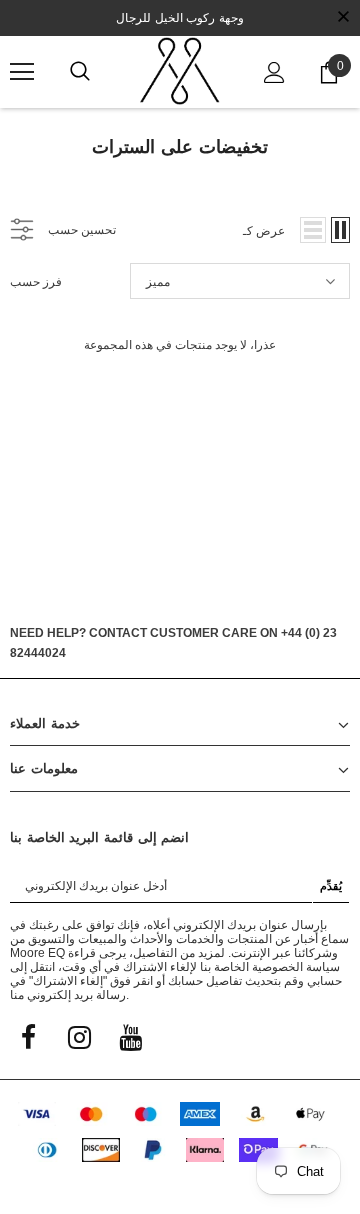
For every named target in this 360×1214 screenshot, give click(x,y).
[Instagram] (79, 1036)
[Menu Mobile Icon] (22, 72)
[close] (343, 18)
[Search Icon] (80, 72)
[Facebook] (28, 1036)
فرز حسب (36, 282)
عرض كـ (264, 231)
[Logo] (180, 71)
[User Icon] (274, 72)
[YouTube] (130, 1036)
